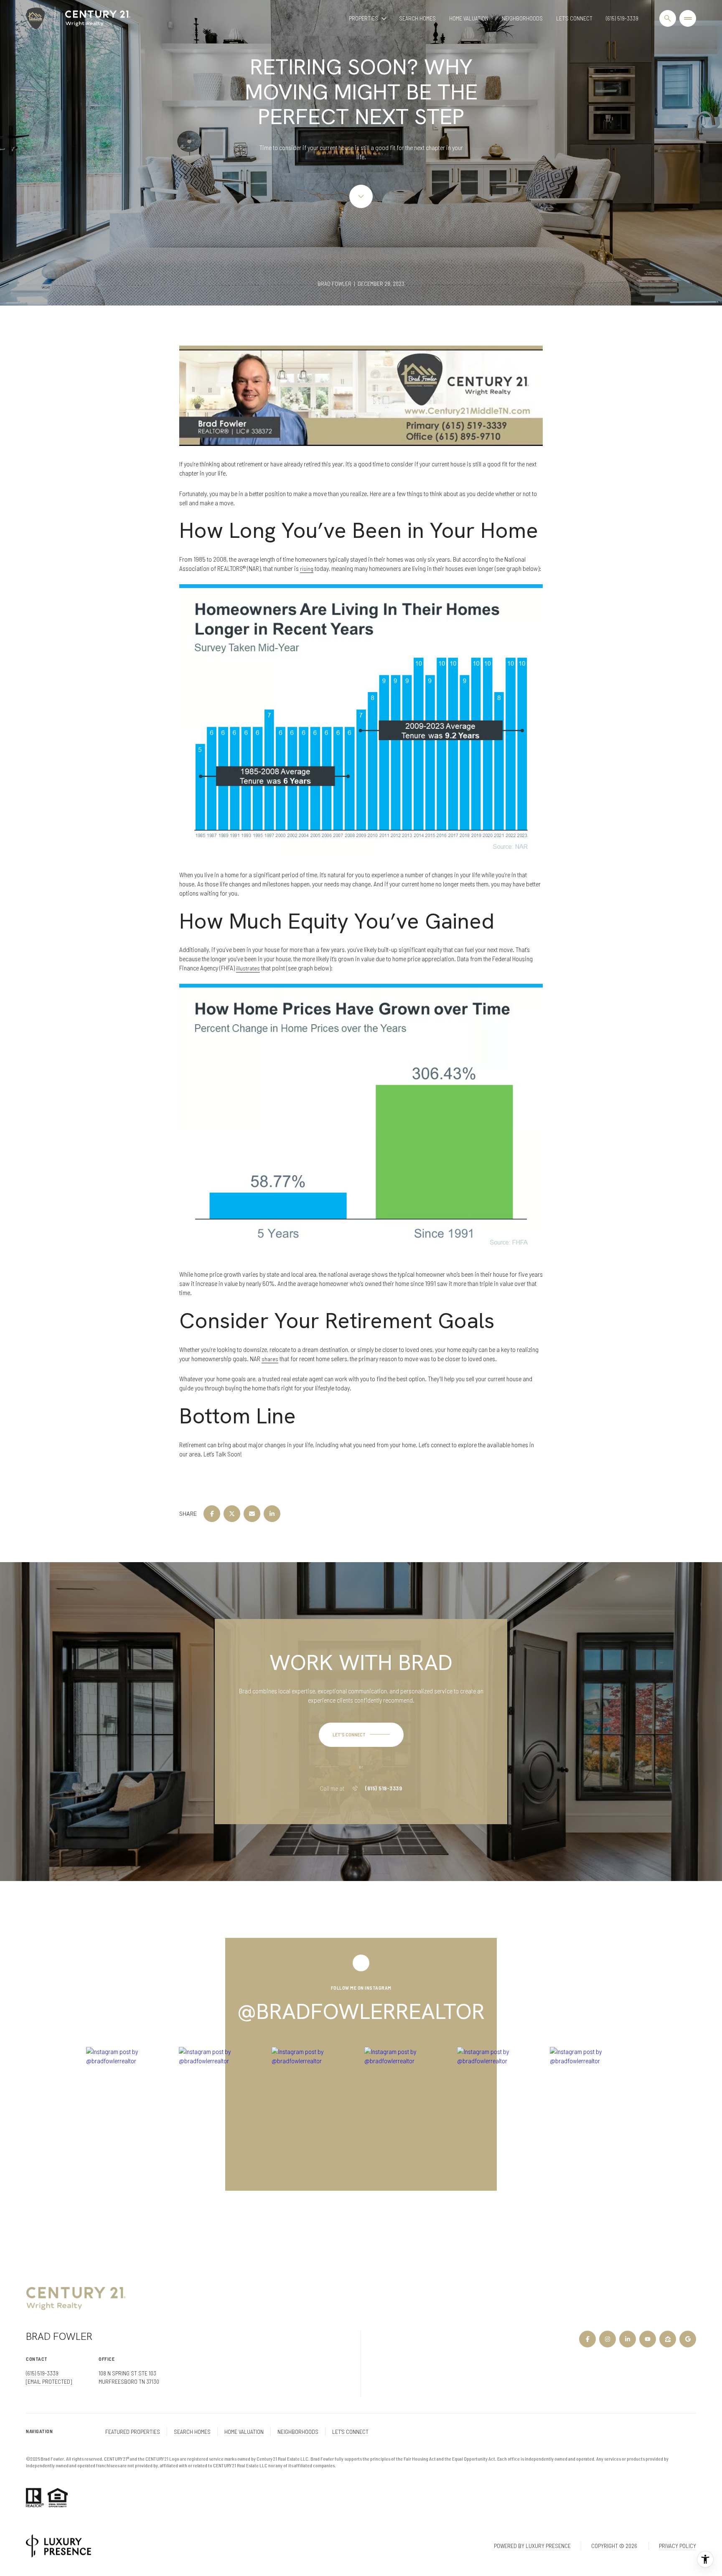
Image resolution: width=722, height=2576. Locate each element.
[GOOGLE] (688, 2339)
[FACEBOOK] (587, 2339)
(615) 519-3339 (622, 18)
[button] (361, 1735)
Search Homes (417, 18)
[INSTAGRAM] (608, 2339)
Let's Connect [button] (350, 2432)
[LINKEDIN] (628, 2339)
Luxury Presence (548, 2546)
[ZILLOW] (668, 2339)
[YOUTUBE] (648, 2339)
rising (307, 569)
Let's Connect (574, 18)
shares (270, 1359)
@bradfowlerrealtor (361, 2011)
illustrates (248, 968)
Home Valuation (469, 18)
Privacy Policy (678, 2546)
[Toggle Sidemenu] (688, 18)
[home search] (668, 18)
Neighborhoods (522, 18)
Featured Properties (133, 2432)
